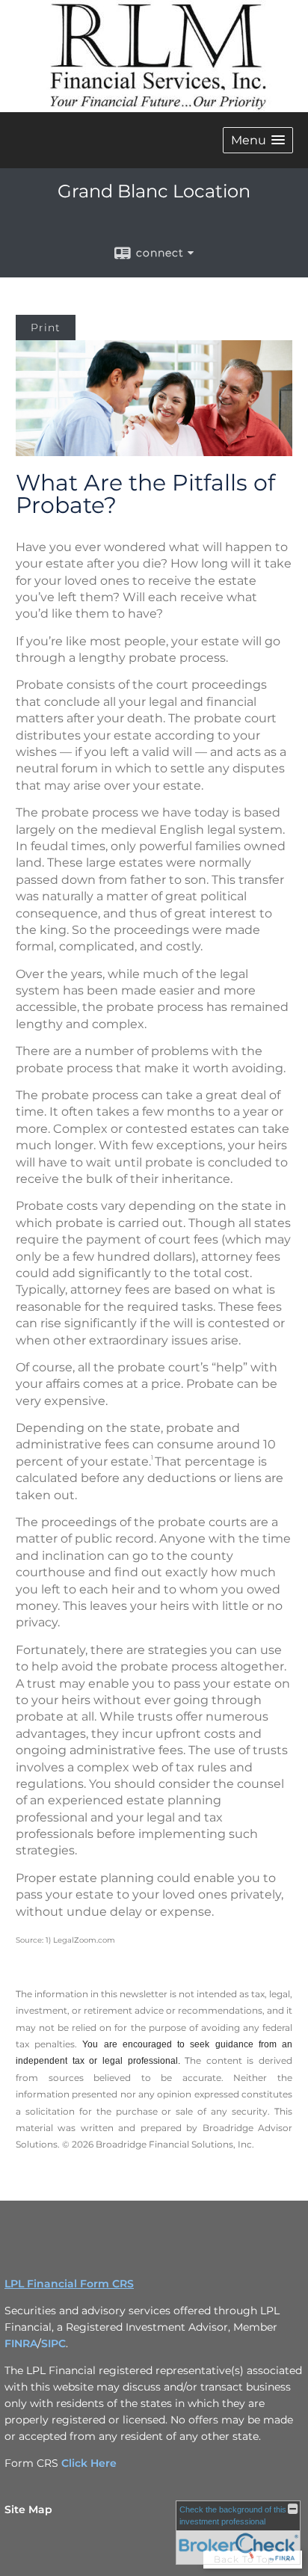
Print (46, 328)
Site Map (28, 2509)
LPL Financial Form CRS (69, 2284)
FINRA (21, 2343)
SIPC (53, 2343)
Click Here (89, 2463)
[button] (258, 140)
